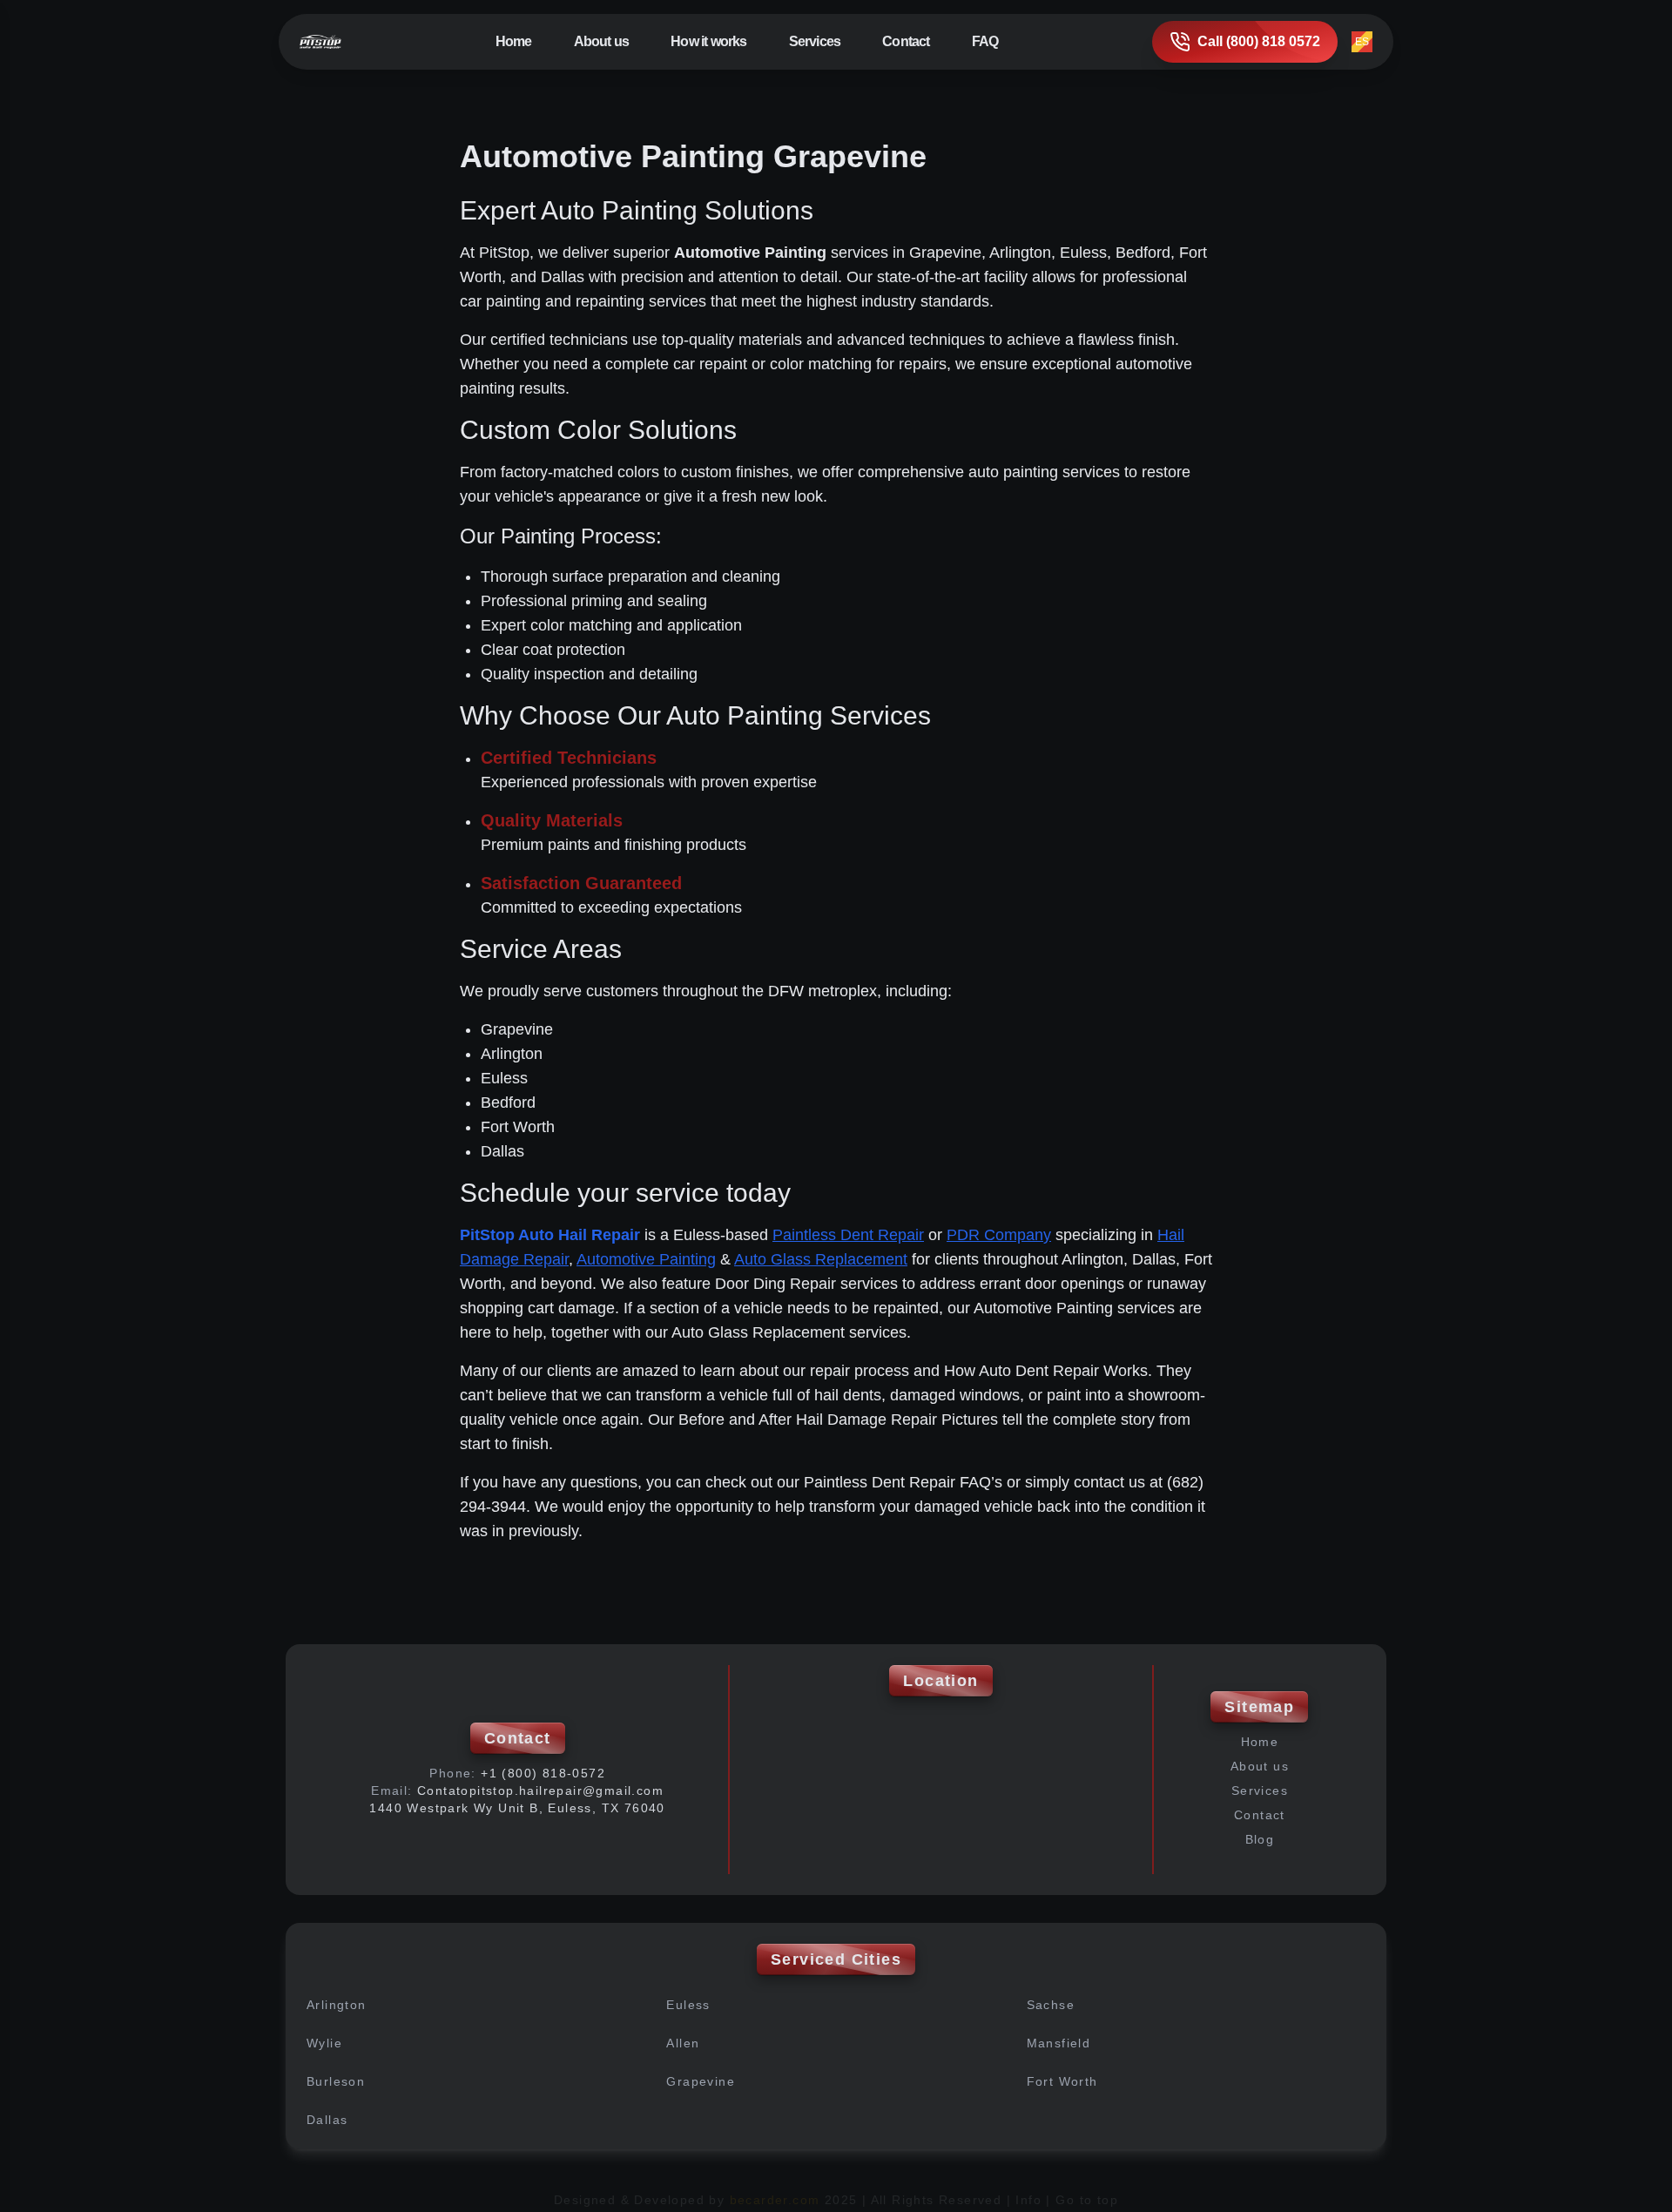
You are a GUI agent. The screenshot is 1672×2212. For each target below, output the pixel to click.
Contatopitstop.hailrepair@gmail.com (540, 1791)
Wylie (324, 2043)
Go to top (1087, 2200)
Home (514, 41)
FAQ (985, 41)
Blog (1260, 1839)
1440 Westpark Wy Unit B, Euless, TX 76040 (517, 1808)
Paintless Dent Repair (848, 1235)
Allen (683, 2043)
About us (602, 41)
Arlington (337, 2005)
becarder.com (775, 2200)
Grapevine (701, 2081)
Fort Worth (1062, 2081)
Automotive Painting (646, 1259)
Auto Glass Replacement (821, 1259)
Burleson (336, 2081)
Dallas (327, 2120)
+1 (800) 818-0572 (543, 1773)
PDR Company (999, 1235)
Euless (688, 2005)
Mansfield (1059, 2043)
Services (1260, 1791)
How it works (708, 41)
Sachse (1051, 2005)
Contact (906, 41)
